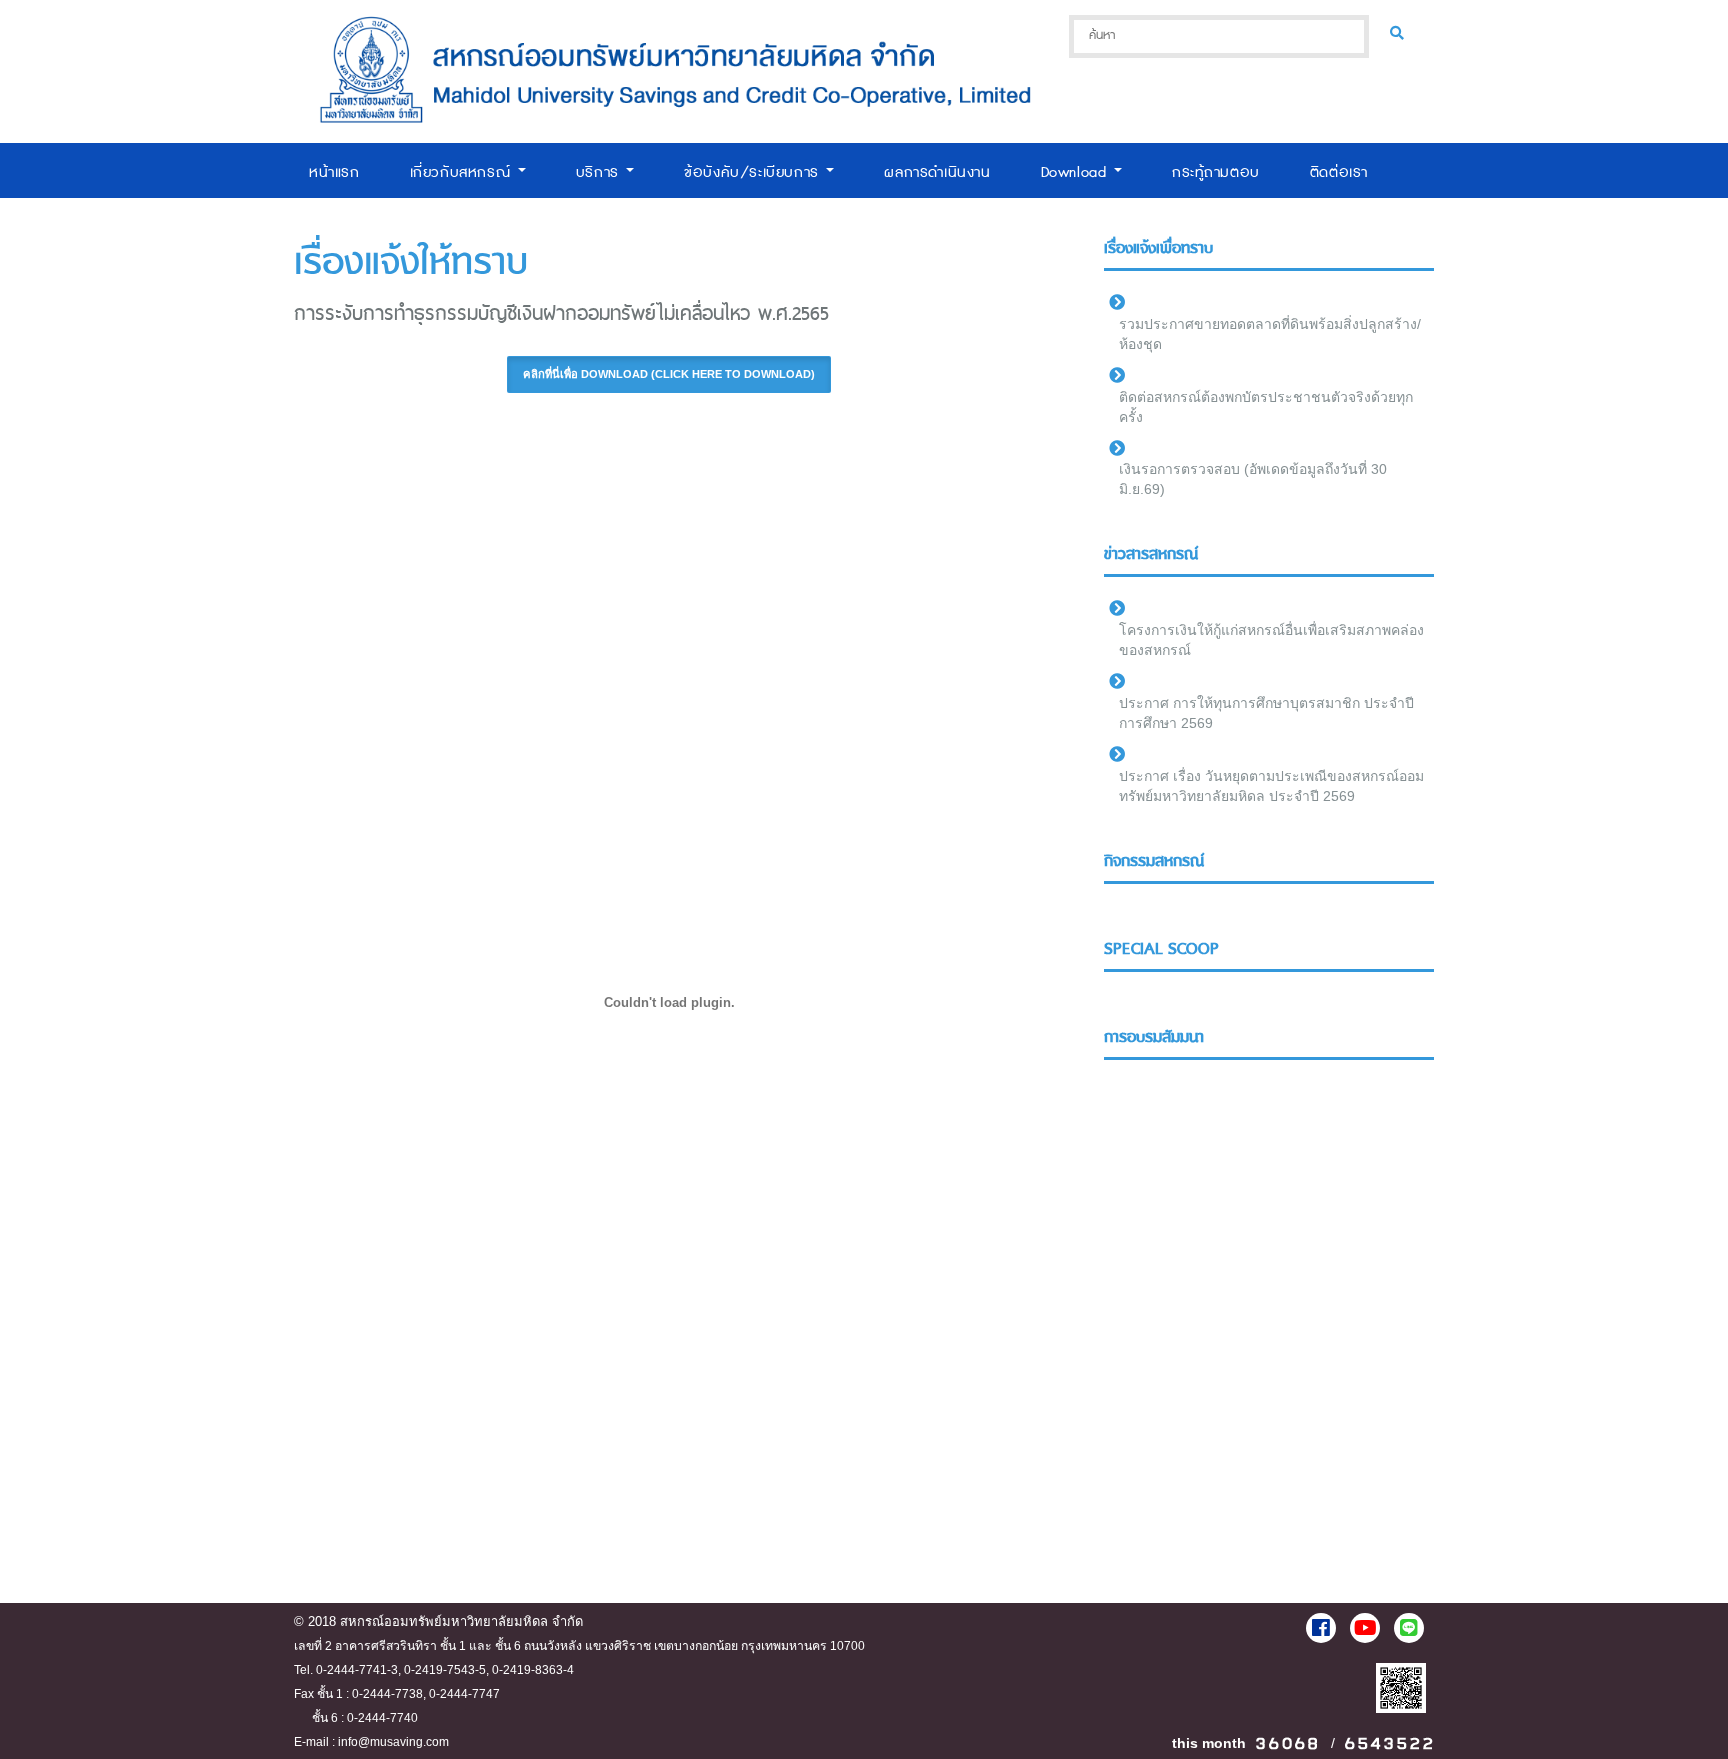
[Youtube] (1365, 1628)
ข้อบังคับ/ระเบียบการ (754, 172)
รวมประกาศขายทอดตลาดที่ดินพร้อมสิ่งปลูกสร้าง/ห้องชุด (1270, 334)
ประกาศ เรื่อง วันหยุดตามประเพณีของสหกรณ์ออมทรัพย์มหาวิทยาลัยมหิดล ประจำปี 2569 (1271, 786)
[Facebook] (1321, 1628)
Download (1076, 172)
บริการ (600, 172)
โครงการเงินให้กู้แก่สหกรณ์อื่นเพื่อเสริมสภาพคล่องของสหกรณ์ (1271, 640)
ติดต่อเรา (1339, 172)
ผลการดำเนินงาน (937, 172)
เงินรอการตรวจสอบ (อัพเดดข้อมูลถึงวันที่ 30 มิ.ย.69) (1253, 479)
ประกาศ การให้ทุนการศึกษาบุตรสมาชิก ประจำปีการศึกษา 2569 (1266, 713)
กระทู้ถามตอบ (1216, 172)
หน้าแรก (334, 172)
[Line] (1409, 1628)
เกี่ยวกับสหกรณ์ (463, 172)
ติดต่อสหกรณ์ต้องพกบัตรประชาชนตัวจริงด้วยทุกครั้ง (1266, 407)
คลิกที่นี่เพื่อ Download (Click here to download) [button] (669, 374)
